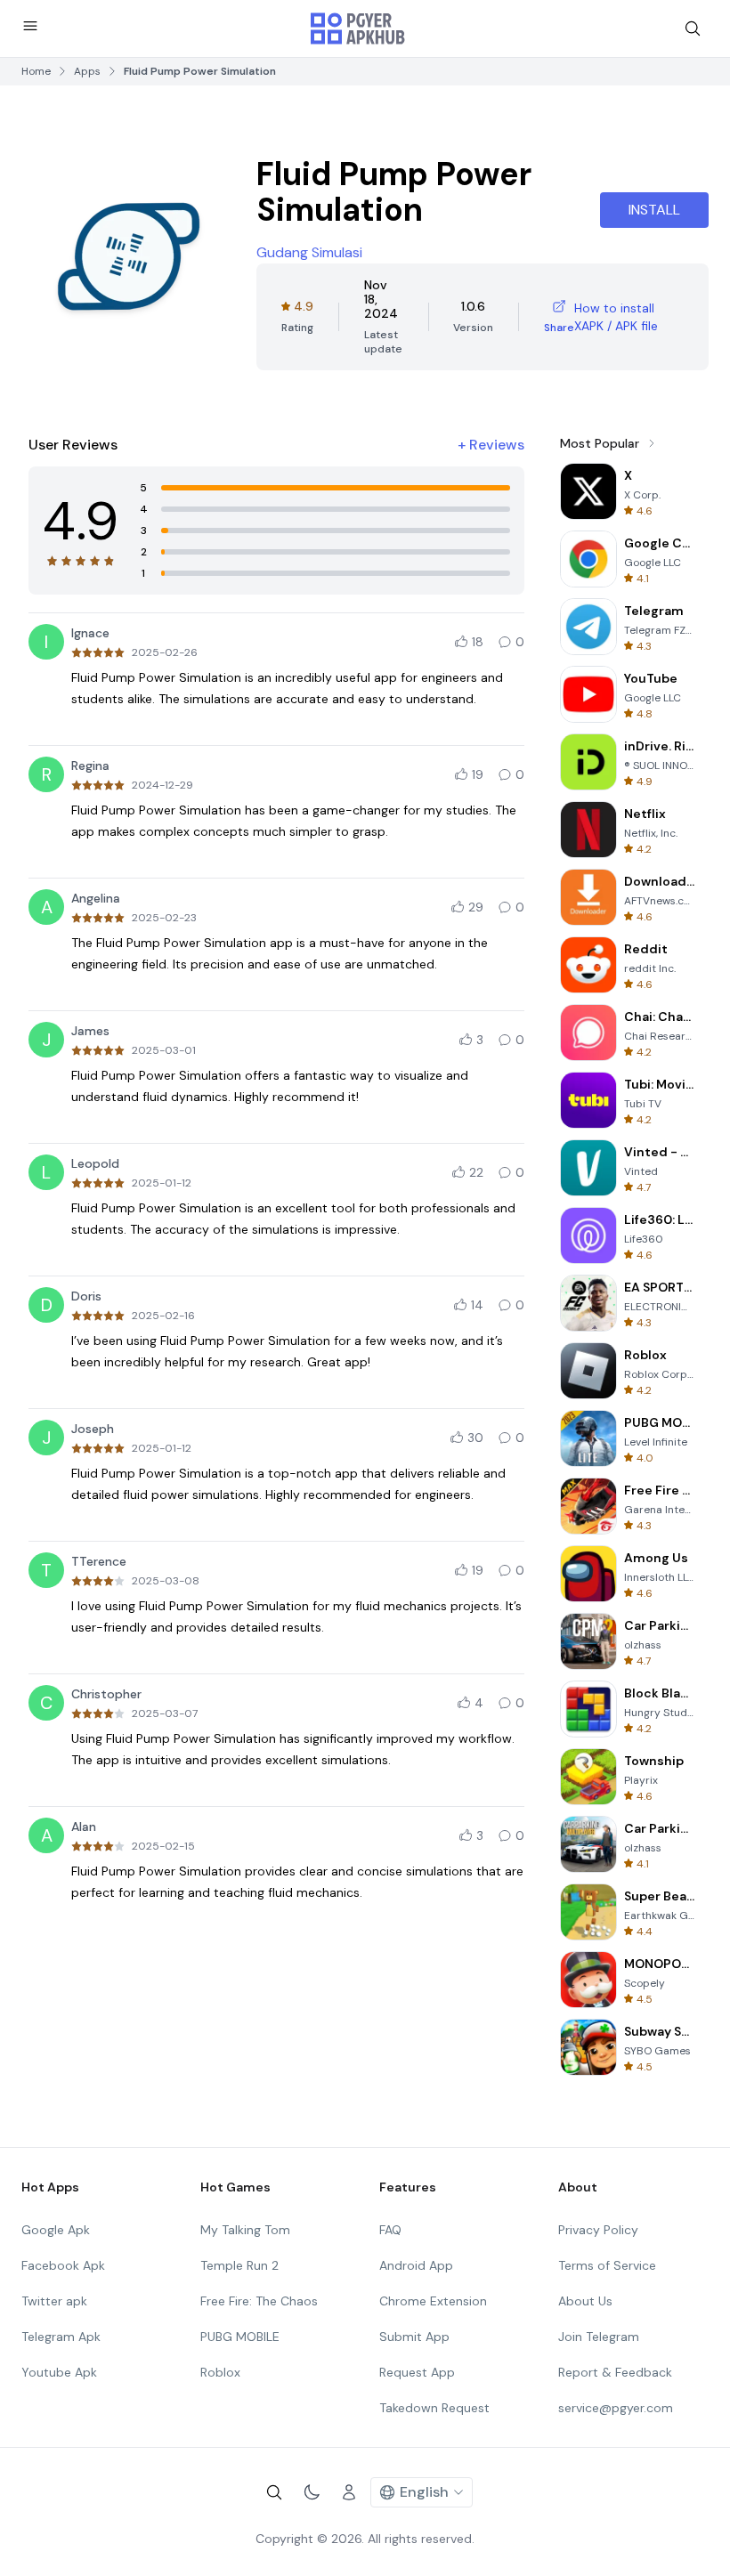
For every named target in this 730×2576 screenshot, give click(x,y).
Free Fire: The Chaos (259, 2301)
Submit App (414, 2337)
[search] (693, 28)
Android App (416, 2265)
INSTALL (654, 210)
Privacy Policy (598, 2230)
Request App (417, 2372)
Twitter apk (54, 2301)
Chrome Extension (433, 2301)
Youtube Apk (59, 2372)
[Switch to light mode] (312, 2492)
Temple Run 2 (239, 2265)
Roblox (220, 2372)
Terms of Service (607, 2265)
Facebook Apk (63, 2265)
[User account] (349, 2492)
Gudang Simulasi (309, 252)
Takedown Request (434, 2408)
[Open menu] (30, 26)
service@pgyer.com (616, 2408)
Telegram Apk (61, 2337)
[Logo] (358, 28)
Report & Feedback (615, 2372)
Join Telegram (599, 2337)
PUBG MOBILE (240, 2337)
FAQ (390, 2230)
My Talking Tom (245, 2230)
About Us (585, 2301)
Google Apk (56, 2230)
